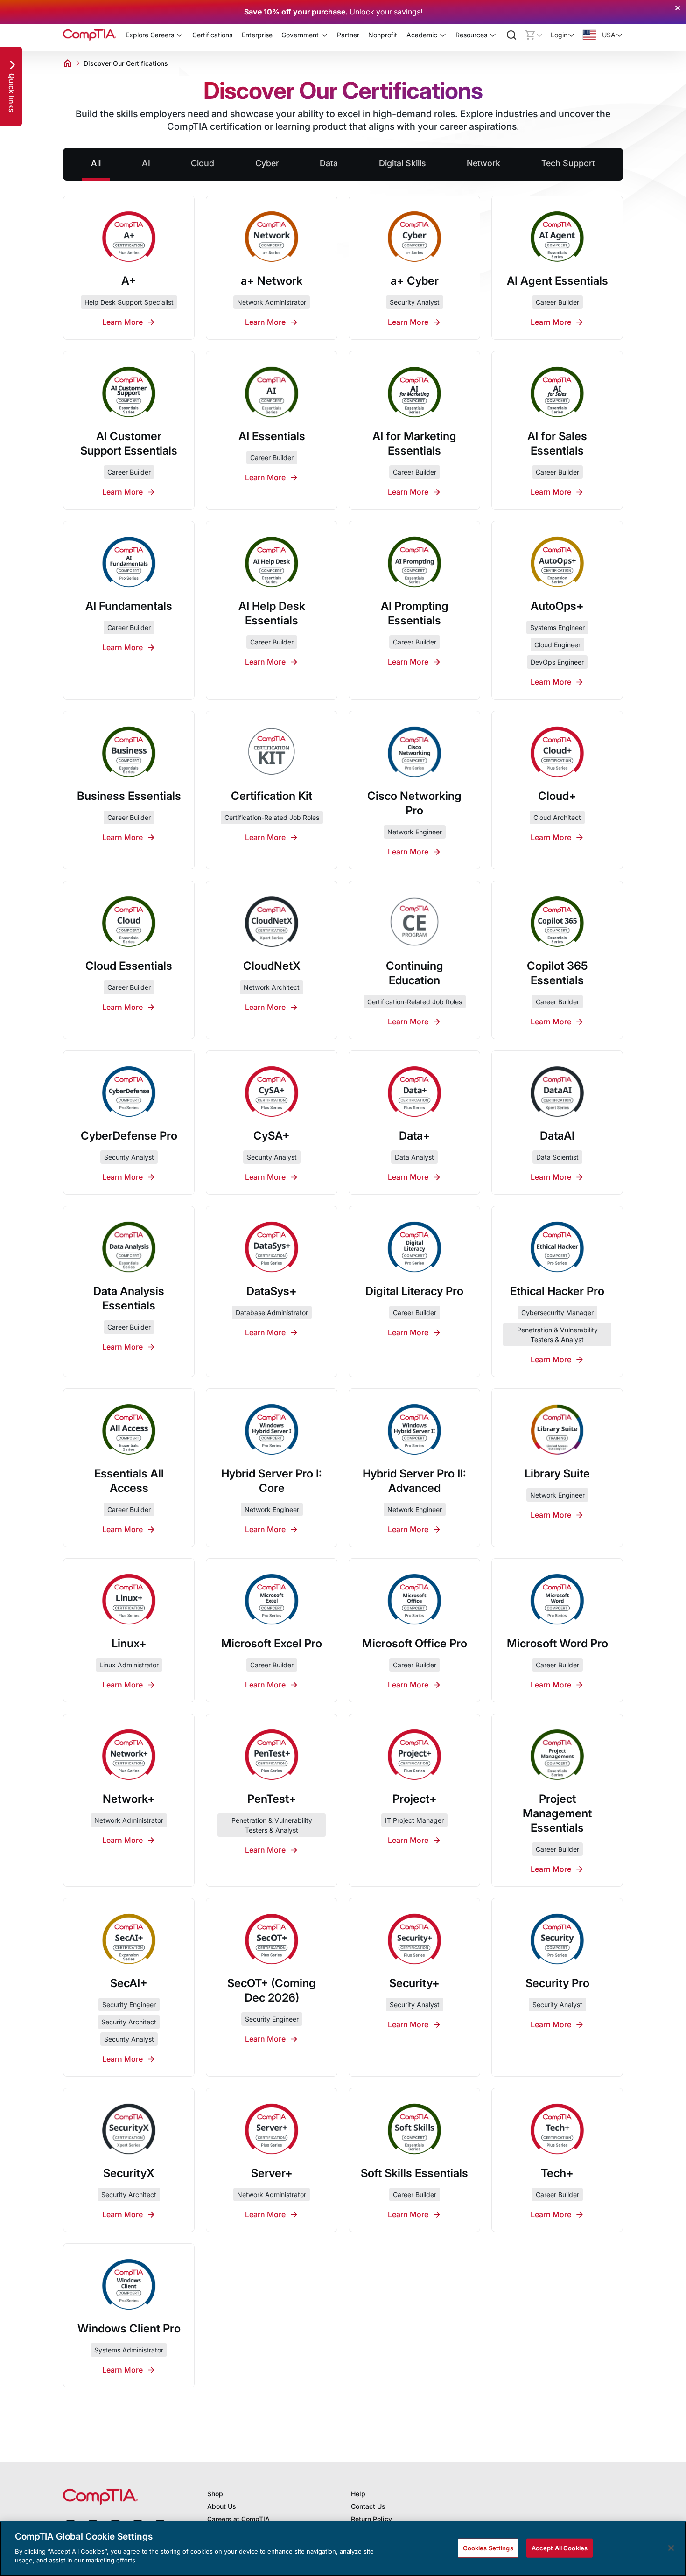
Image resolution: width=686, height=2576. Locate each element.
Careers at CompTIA (238, 2519)
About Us (222, 2506)
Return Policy (371, 2519)
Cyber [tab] (267, 163)
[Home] (90, 35)
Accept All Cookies (560, 2548)
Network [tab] (483, 163)
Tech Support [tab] (568, 163)
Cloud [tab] (203, 163)
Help (358, 2494)
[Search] (511, 35)
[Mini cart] (534, 35)
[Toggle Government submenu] (324, 35)
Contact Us (368, 2506)
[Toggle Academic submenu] (443, 35)
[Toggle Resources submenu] (493, 35)
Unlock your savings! (386, 12)
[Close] (671, 2548)
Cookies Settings (488, 2548)
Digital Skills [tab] (402, 163)
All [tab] (96, 163)
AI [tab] (146, 163)
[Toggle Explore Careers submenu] (180, 35)
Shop (215, 2494)
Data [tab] (329, 163)
